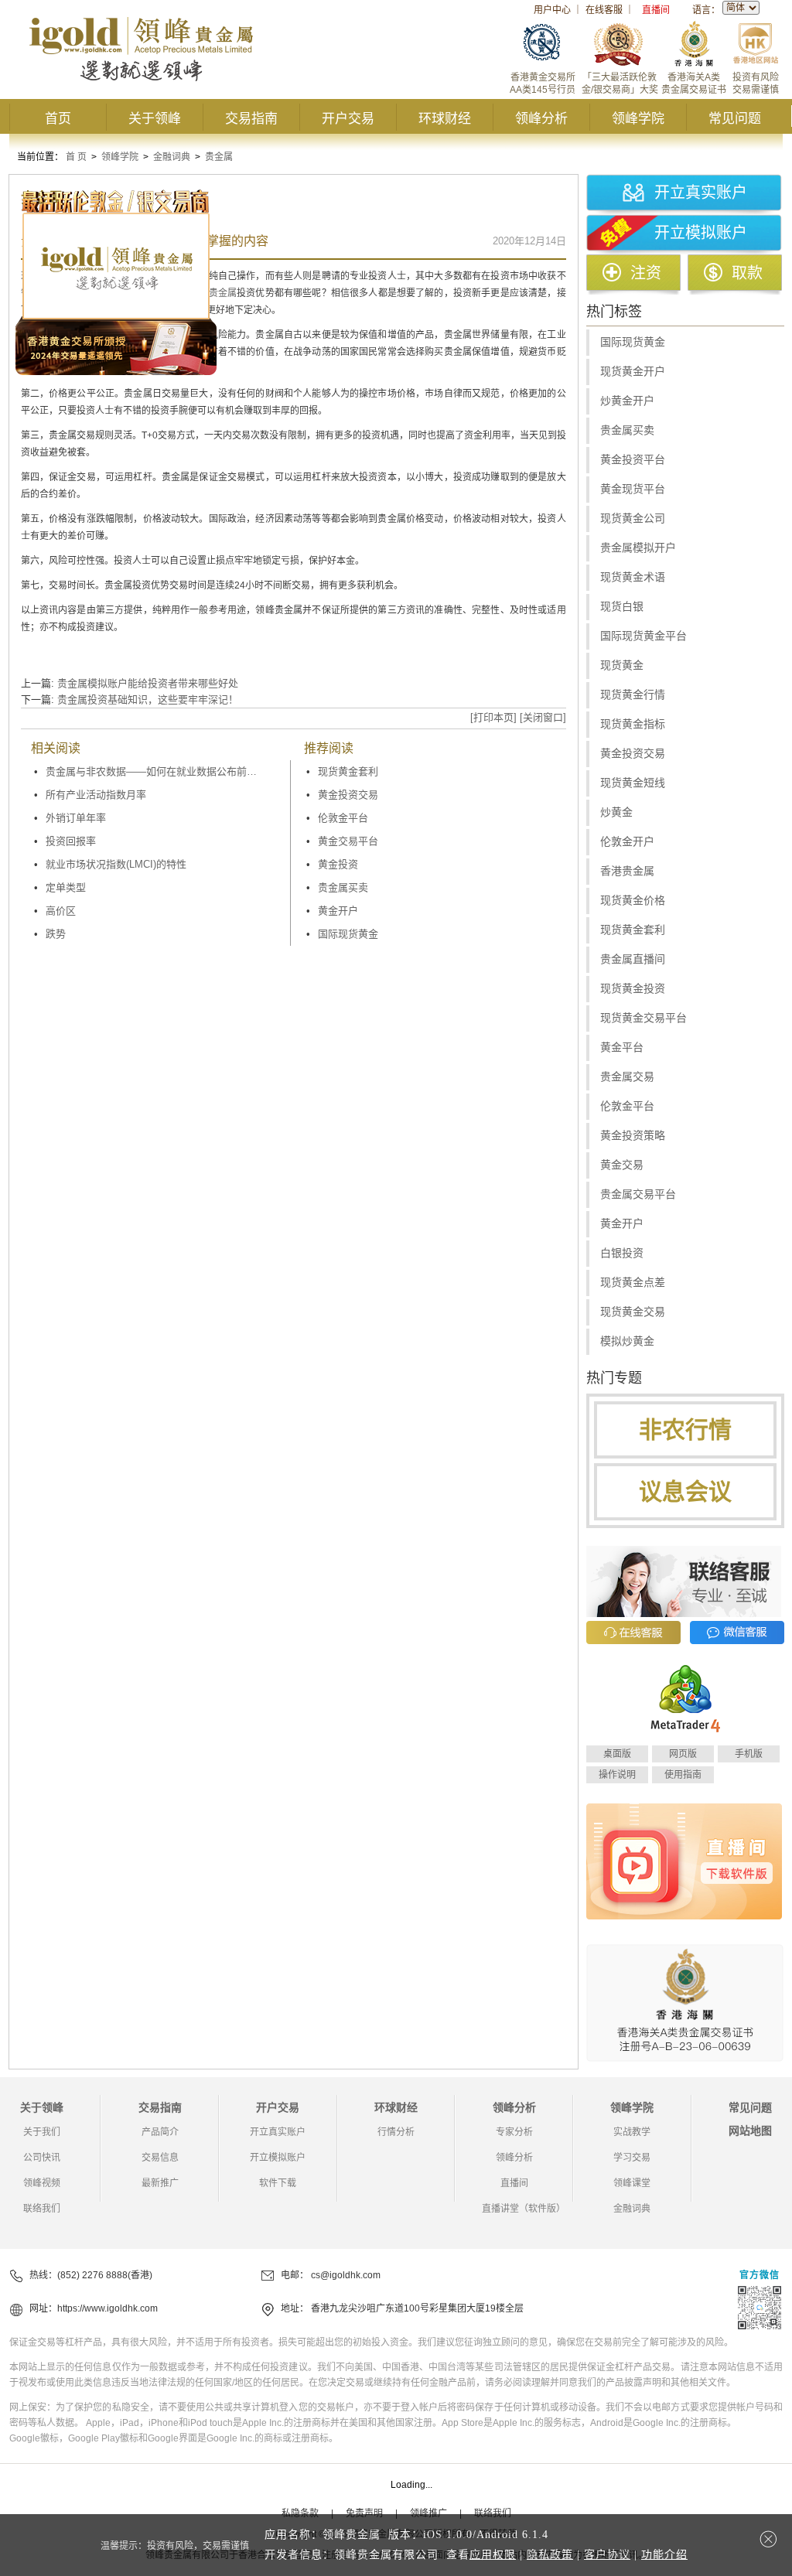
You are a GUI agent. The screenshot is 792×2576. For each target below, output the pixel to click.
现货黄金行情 (633, 695)
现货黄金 (622, 665)
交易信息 (160, 2158)
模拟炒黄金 (627, 1341)
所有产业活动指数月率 (96, 795)
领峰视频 (42, 2183)
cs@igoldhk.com (346, 2275)
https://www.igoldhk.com (108, 2308)
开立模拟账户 (701, 233)
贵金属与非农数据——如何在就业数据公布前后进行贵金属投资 (155, 771)
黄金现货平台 (633, 489)
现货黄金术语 (633, 577)
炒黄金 (616, 812)
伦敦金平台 (343, 818)
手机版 (749, 1754)
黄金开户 (338, 911)
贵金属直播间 (633, 959)
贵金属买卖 (343, 887)
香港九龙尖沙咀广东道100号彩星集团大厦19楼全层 (417, 2308)
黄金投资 (338, 864)
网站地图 (750, 2131)
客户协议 (607, 2555)
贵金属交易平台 (638, 1194)
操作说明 (617, 1775)
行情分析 (396, 2132)
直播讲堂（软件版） (524, 2209)
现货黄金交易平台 (643, 1018)
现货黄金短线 (633, 783)
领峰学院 (638, 119)
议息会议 (685, 1491)
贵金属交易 (627, 1077)
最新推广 (160, 2183)
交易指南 (251, 119)
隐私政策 (550, 2555)
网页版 (683, 1754)
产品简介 (160, 2132)
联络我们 (42, 2209)
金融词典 (172, 157)
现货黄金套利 (348, 771)
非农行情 (685, 1430)
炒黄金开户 (627, 401)
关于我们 (42, 2132)
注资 (646, 273)
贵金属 (219, 157)
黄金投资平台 (633, 460)
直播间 (656, 10)
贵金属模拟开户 (638, 548)
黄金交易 (622, 1165)
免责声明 (364, 2513)
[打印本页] (493, 717)
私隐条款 (300, 2513)
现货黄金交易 (633, 1312)
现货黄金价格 (633, 901)
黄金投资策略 (633, 1136)
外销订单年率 (76, 818)
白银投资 (622, 1253)
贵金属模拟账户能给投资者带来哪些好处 (148, 683)
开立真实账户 (701, 193)
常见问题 (735, 119)
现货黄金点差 (633, 1283)
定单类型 (66, 887)
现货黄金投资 (633, 989)
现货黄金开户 (633, 372)
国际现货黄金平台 (643, 636)
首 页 (76, 157)
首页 (58, 119)
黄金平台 (622, 1047)
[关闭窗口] (543, 717)
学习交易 (632, 2158)
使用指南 (683, 1775)
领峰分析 (541, 119)
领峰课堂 (632, 2183)
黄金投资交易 (348, 795)
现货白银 (622, 607)
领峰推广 (428, 2513)
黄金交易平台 (348, 841)
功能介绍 (664, 2555)
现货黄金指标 (633, 724)
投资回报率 (71, 841)
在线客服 (604, 10)
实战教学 (632, 2132)
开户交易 (348, 119)
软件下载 (278, 2183)
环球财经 (445, 119)
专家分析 (514, 2132)
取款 (747, 273)
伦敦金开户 (627, 842)
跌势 (56, 934)
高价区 (61, 911)
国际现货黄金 (348, 934)
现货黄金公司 (633, 519)
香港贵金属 (627, 871)
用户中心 (552, 10)
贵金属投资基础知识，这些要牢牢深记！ (148, 699)
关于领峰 (155, 119)
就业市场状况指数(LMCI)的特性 (116, 864)
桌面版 (617, 1754)
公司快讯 (42, 2158)
